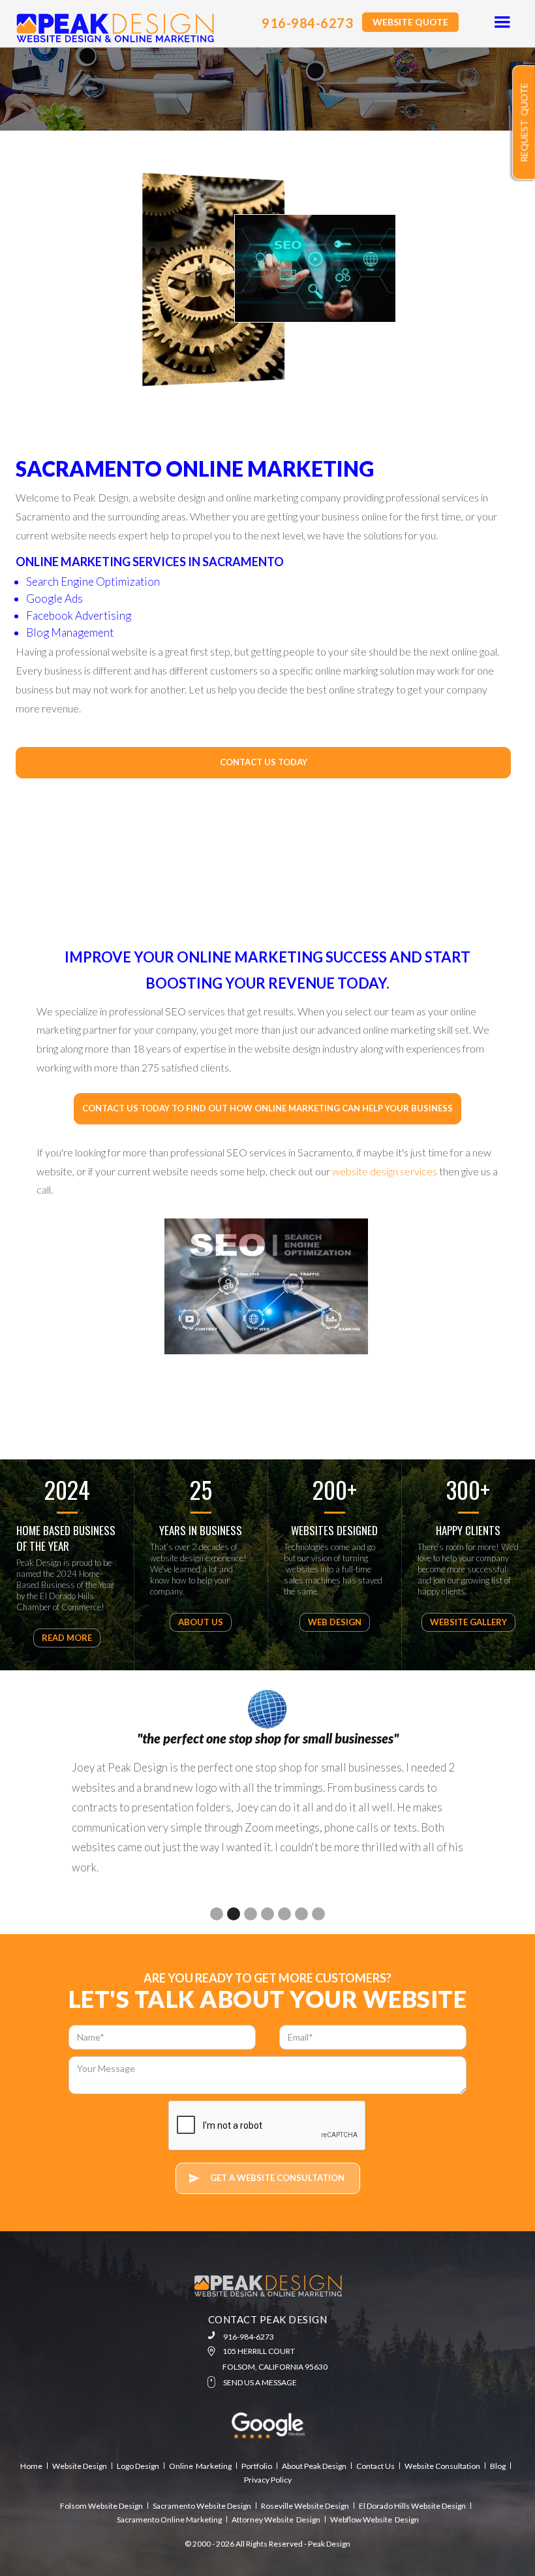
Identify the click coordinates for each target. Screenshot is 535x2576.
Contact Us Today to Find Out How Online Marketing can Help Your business (267, 1108)
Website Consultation (442, 2466)
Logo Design (138, 2466)
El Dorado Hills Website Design (412, 2506)
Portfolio (257, 2466)
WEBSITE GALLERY (468, 1622)
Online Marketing (200, 2466)
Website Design (80, 2466)
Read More (67, 1638)
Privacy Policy (268, 2480)
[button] (502, 23)
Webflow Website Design (374, 2520)
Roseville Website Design (305, 2506)
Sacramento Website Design (202, 2506)
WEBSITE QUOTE (410, 22)
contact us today (264, 762)
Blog (498, 2466)
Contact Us (375, 2466)
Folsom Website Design (101, 2506)
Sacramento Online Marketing (169, 2520)
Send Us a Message (260, 2382)
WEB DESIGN (335, 1622)
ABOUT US (201, 1622)
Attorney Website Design (276, 2520)
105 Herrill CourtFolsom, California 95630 (275, 2359)
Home (31, 2466)
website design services (385, 1171)
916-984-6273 (307, 23)
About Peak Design (314, 2466)
